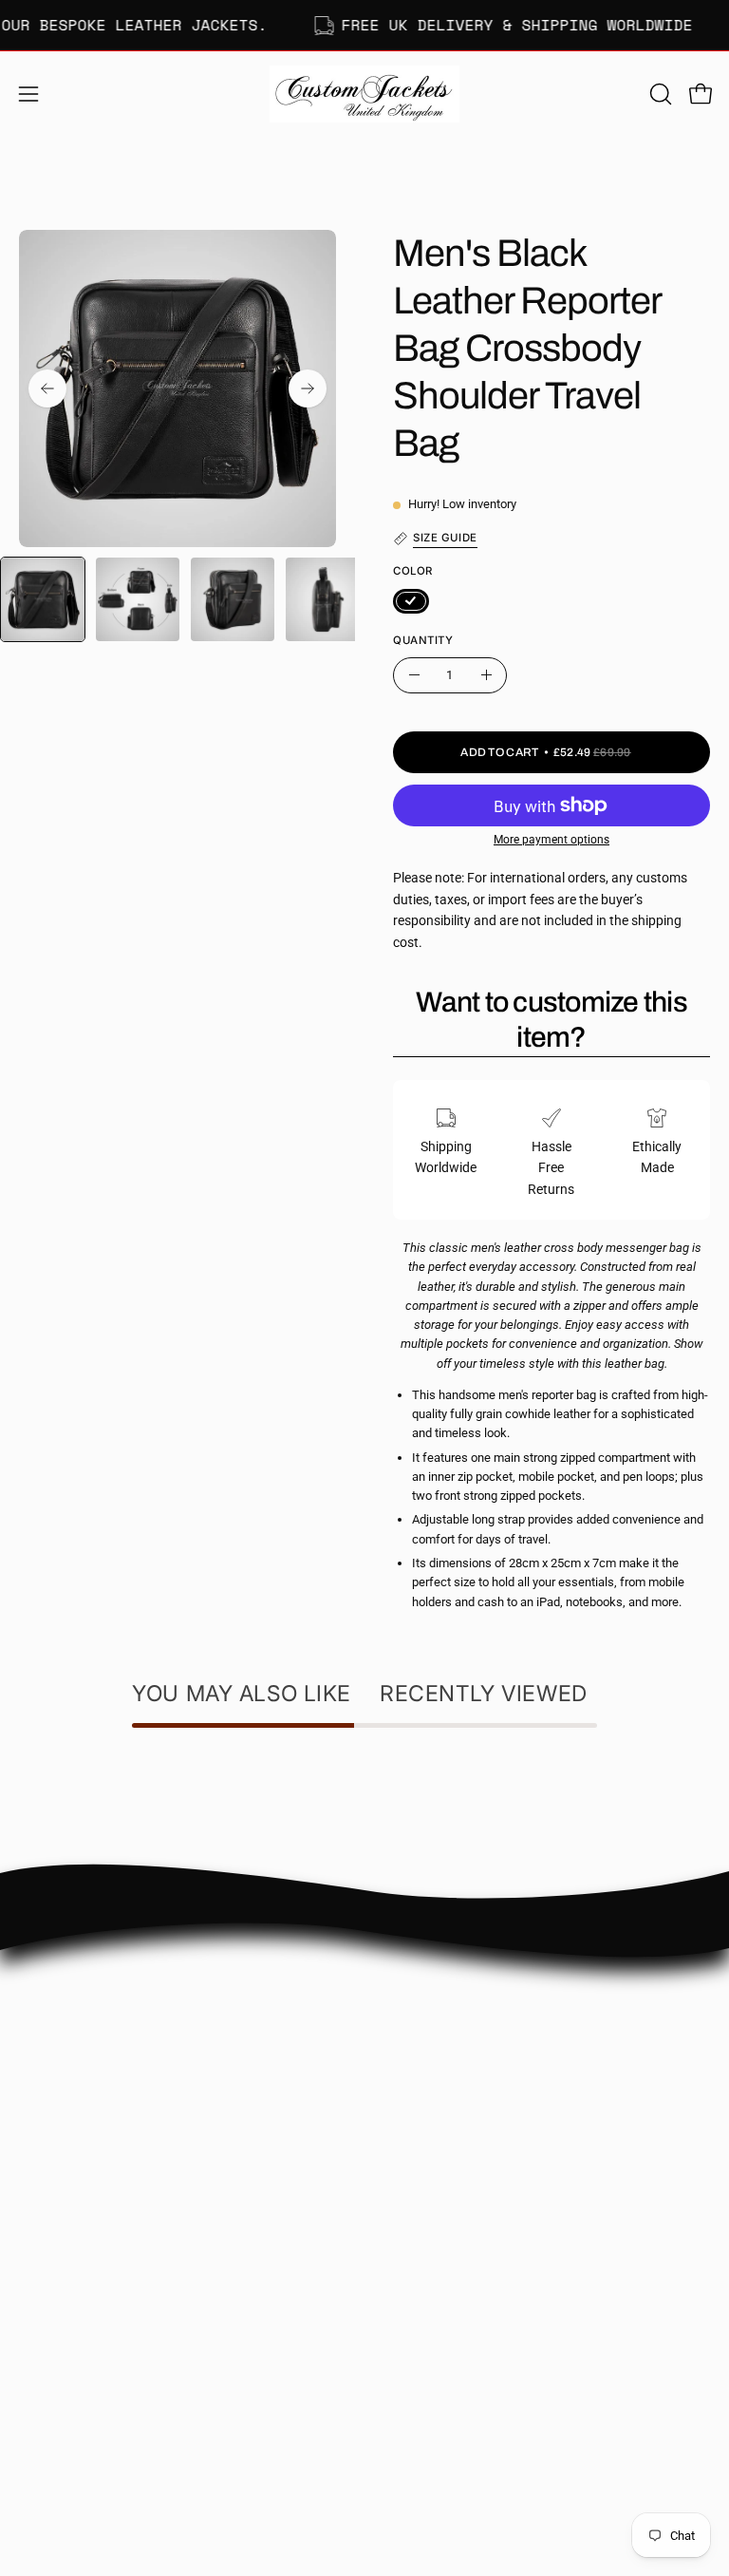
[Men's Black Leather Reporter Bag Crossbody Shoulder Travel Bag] (43, 599)
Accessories (54, 2393)
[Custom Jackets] (364, 94)
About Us (411, 1979)
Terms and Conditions (448, 2148)
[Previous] (47, 388)
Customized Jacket (75, 2365)
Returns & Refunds (439, 2091)
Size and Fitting (429, 2035)
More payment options (551, 840)
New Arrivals (56, 2337)
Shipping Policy (428, 2064)
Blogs (400, 2176)
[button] (659, 94)
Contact (407, 2007)
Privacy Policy (424, 2120)
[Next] (308, 388)
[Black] (411, 601)
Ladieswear (53, 2309)
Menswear (50, 2280)
